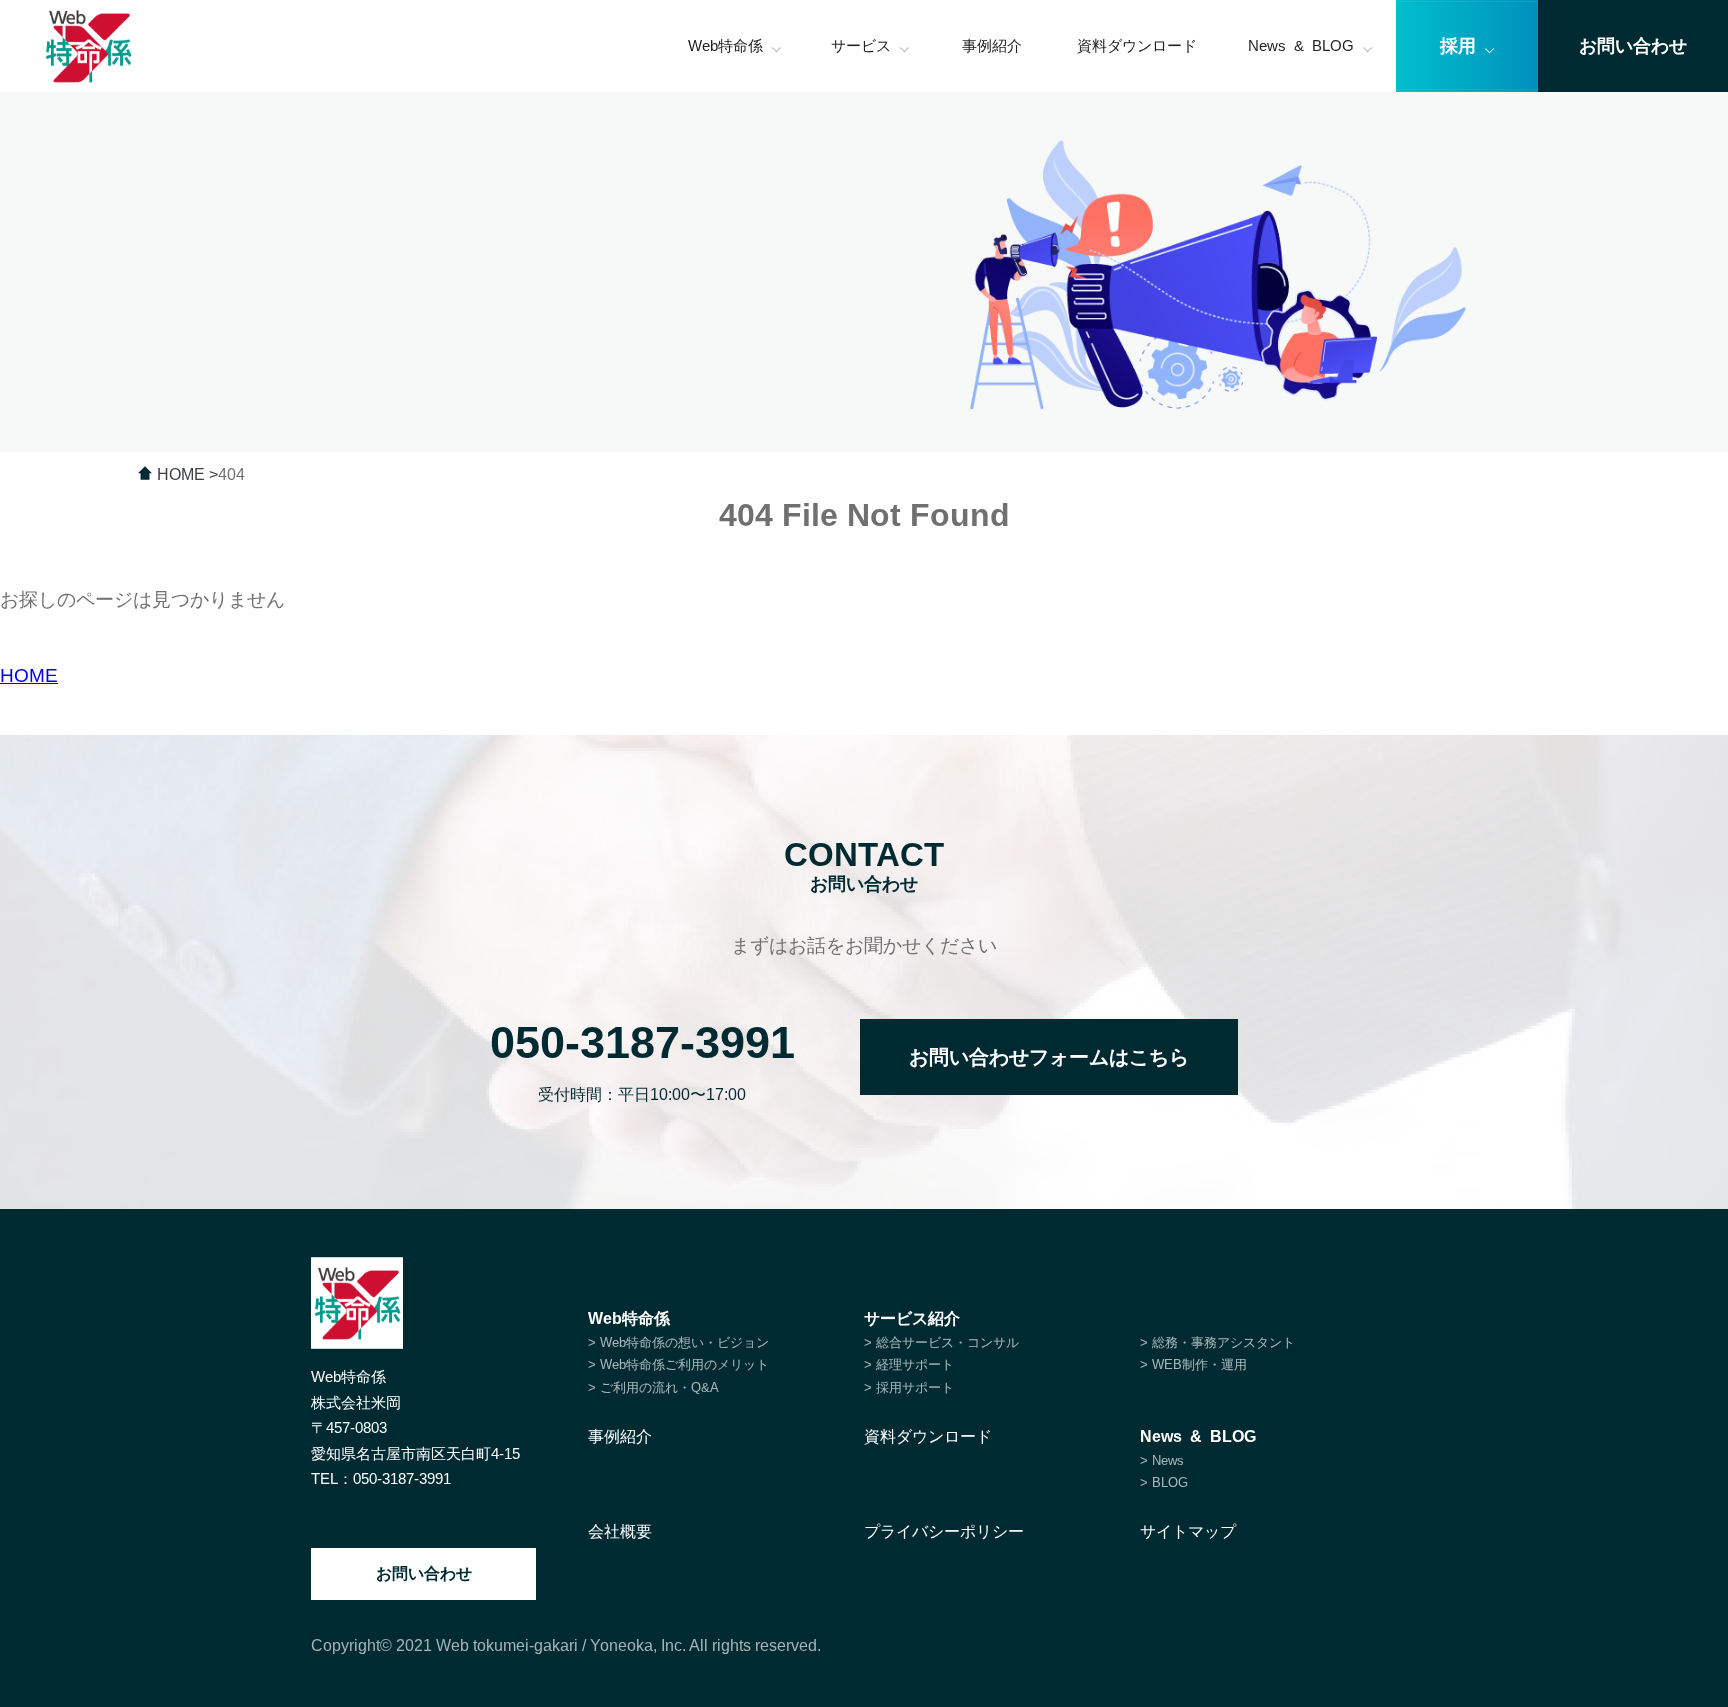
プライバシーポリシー (944, 1531)
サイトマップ (1188, 1531)
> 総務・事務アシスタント (1217, 1342)
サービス (861, 45)
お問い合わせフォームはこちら (1049, 1057)
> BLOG (1164, 1482)
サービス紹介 (912, 1318)
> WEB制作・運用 (1193, 1364)
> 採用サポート (909, 1387)
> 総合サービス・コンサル (941, 1342)
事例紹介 (992, 45)
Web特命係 (725, 45)
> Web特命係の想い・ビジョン (678, 1342)
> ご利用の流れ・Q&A (653, 1387)
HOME (29, 675)
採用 (1458, 46)
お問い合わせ (424, 1573)
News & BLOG (1301, 45)
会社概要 (620, 1531)
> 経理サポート (909, 1364)
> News (1162, 1460)
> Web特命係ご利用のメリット (678, 1364)
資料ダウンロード (1137, 45)
